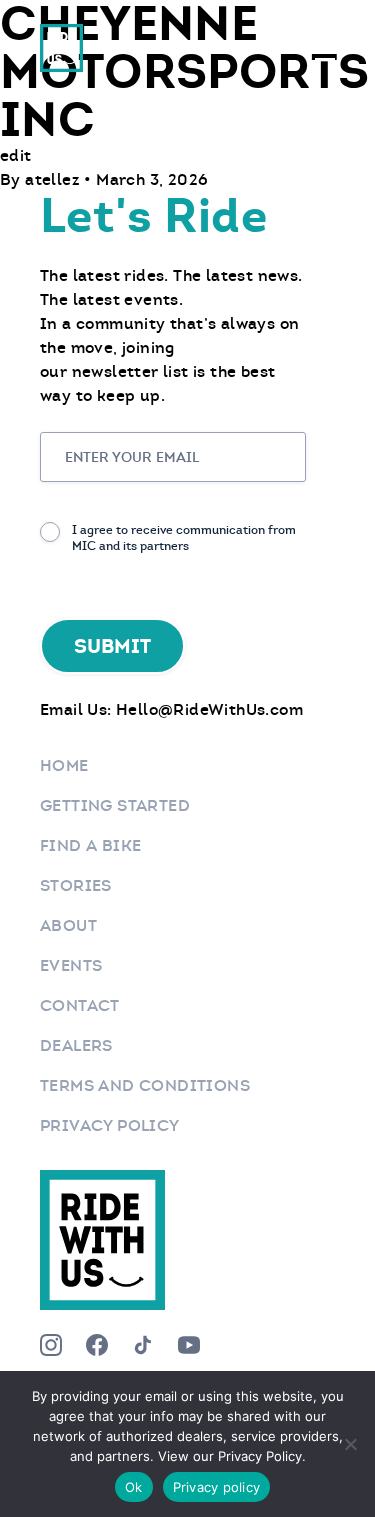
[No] (350, 1444)
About (68, 925)
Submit (112, 646)
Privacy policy (217, 1487)
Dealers (76, 1045)
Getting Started (115, 805)
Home (64, 765)
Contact (80, 1005)
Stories (76, 885)
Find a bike (90, 845)
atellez (54, 179)
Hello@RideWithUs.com (209, 709)
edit (16, 155)
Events (71, 965)
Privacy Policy (110, 1125)
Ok (134, 1487)
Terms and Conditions (145, 1085)
